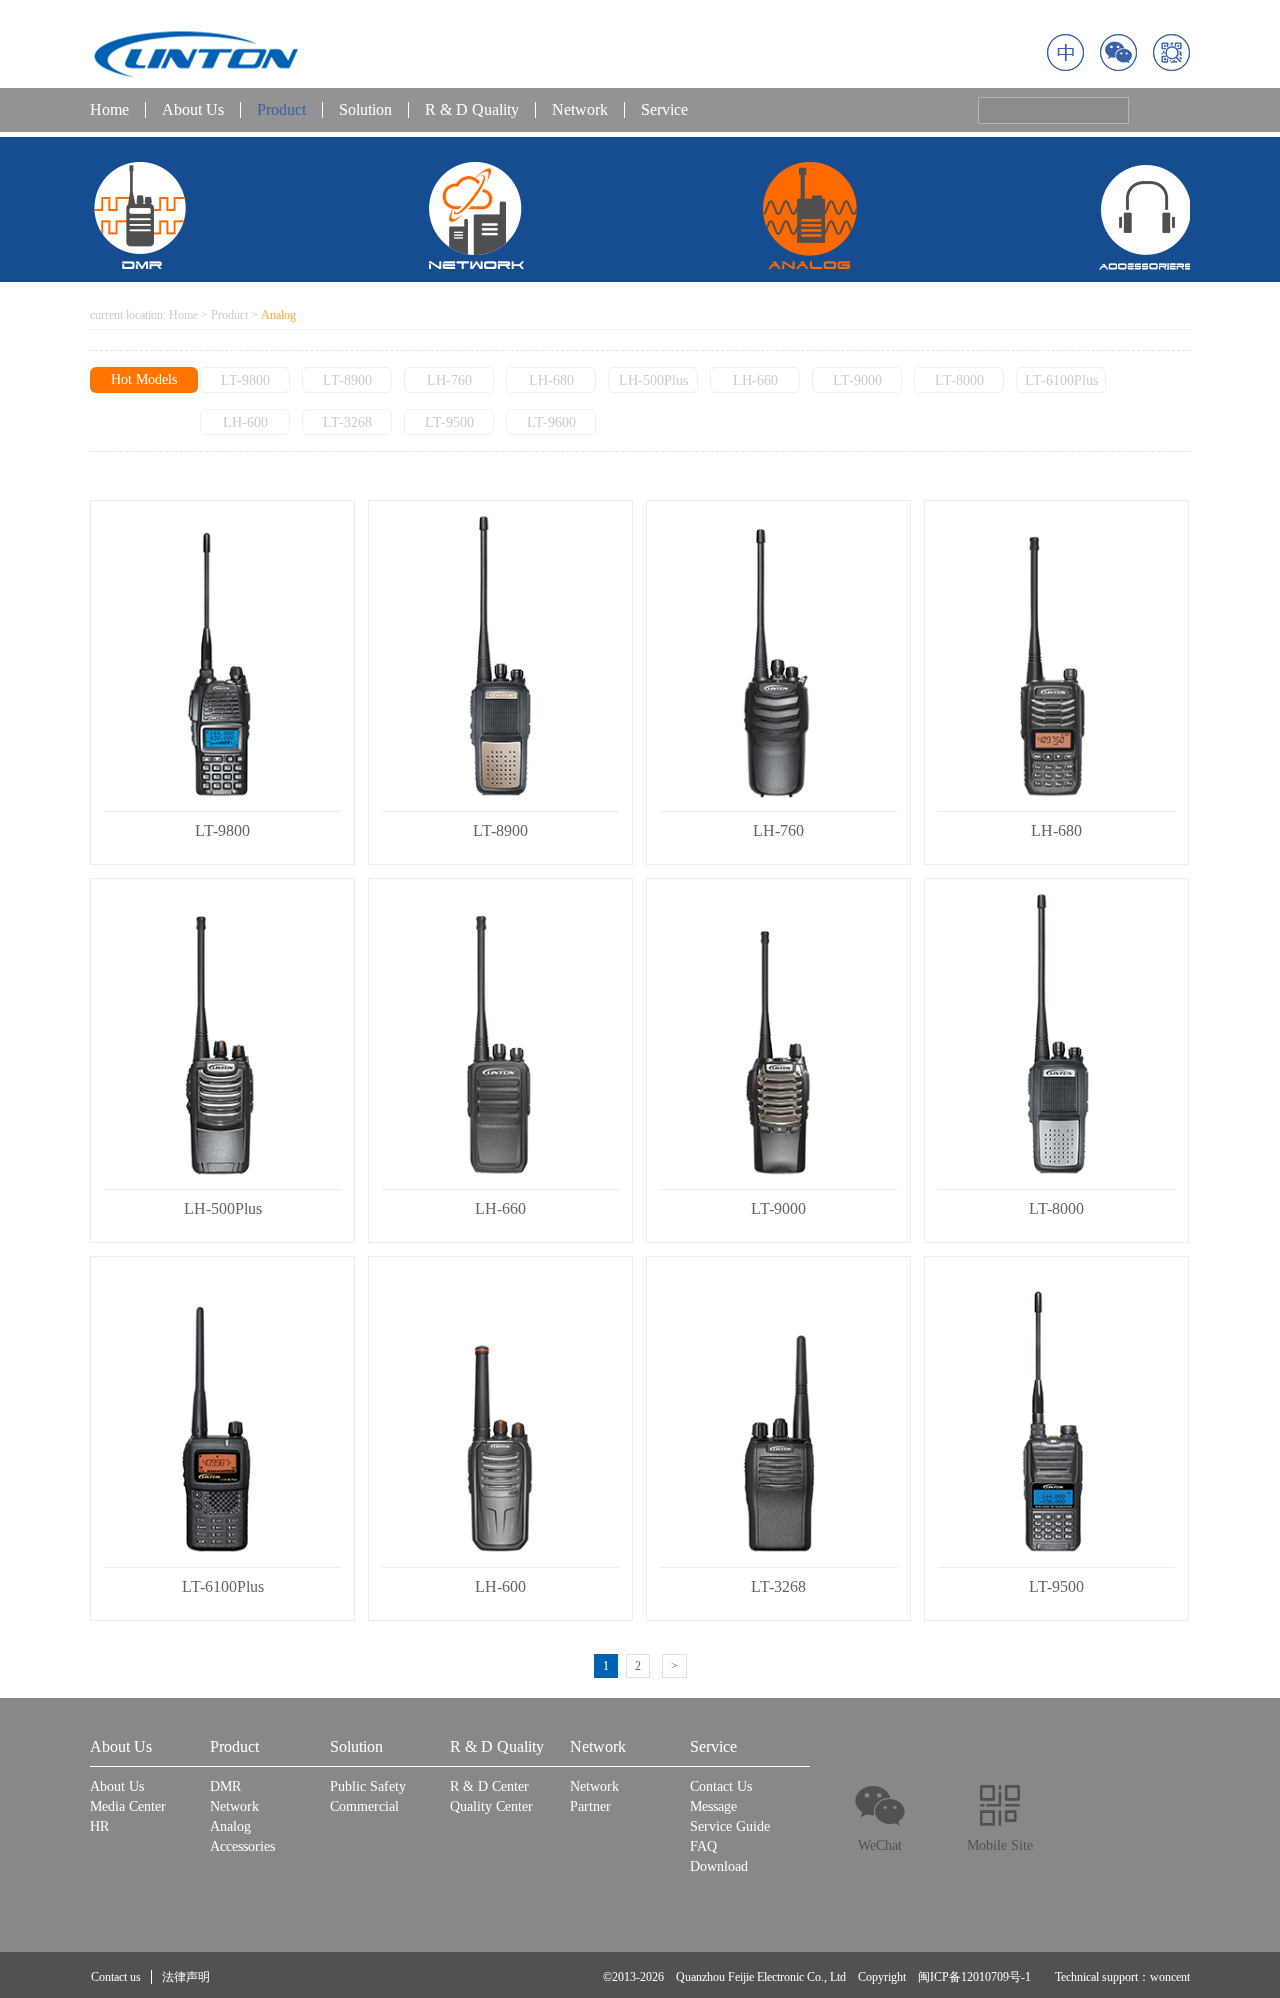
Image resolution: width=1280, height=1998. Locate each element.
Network (580, 110)
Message (713, 1806)
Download (719, 1866)
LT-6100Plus (1061, 380)
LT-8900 (347, 380)
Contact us (116, 1977)
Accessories (242, 1846)
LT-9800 (245, 380)
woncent (1170, 1977)
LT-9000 (857, 380)
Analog (230, 1826)
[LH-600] (500, 1412)
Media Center (128, 1806)
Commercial (364, 1806)
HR (99, 1826)
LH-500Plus (653, 380)
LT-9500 (449, 422)
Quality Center (491, 1806)
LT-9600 (551, 422)
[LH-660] (500, 1034)
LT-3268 (347, 422)
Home (109, 110)
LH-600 (245, 422)
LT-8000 (959, 380)
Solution (365, 110)
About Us (193, 110)
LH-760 (449, 380)
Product (281, 110)
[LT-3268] (778, 1412)
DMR (225, 1786)
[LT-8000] (1056, 1034)
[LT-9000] (778, 1034)
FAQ (703, 1846)
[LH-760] (778, 656)
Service (664, 110)
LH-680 (551, 380)
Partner (590, 1806)
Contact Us (721, 1786)
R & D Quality (472, 110)
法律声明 (186, 1977)
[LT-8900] (500, 656)
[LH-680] (1056, 656)
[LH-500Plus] (222, 1034)
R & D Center (489, 1786)
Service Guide (730, 1826)
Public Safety (368, 1786)
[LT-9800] (222, 656)
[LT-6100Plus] (222, 1412)
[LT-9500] (1056, 1412)
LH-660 (755, 380)
